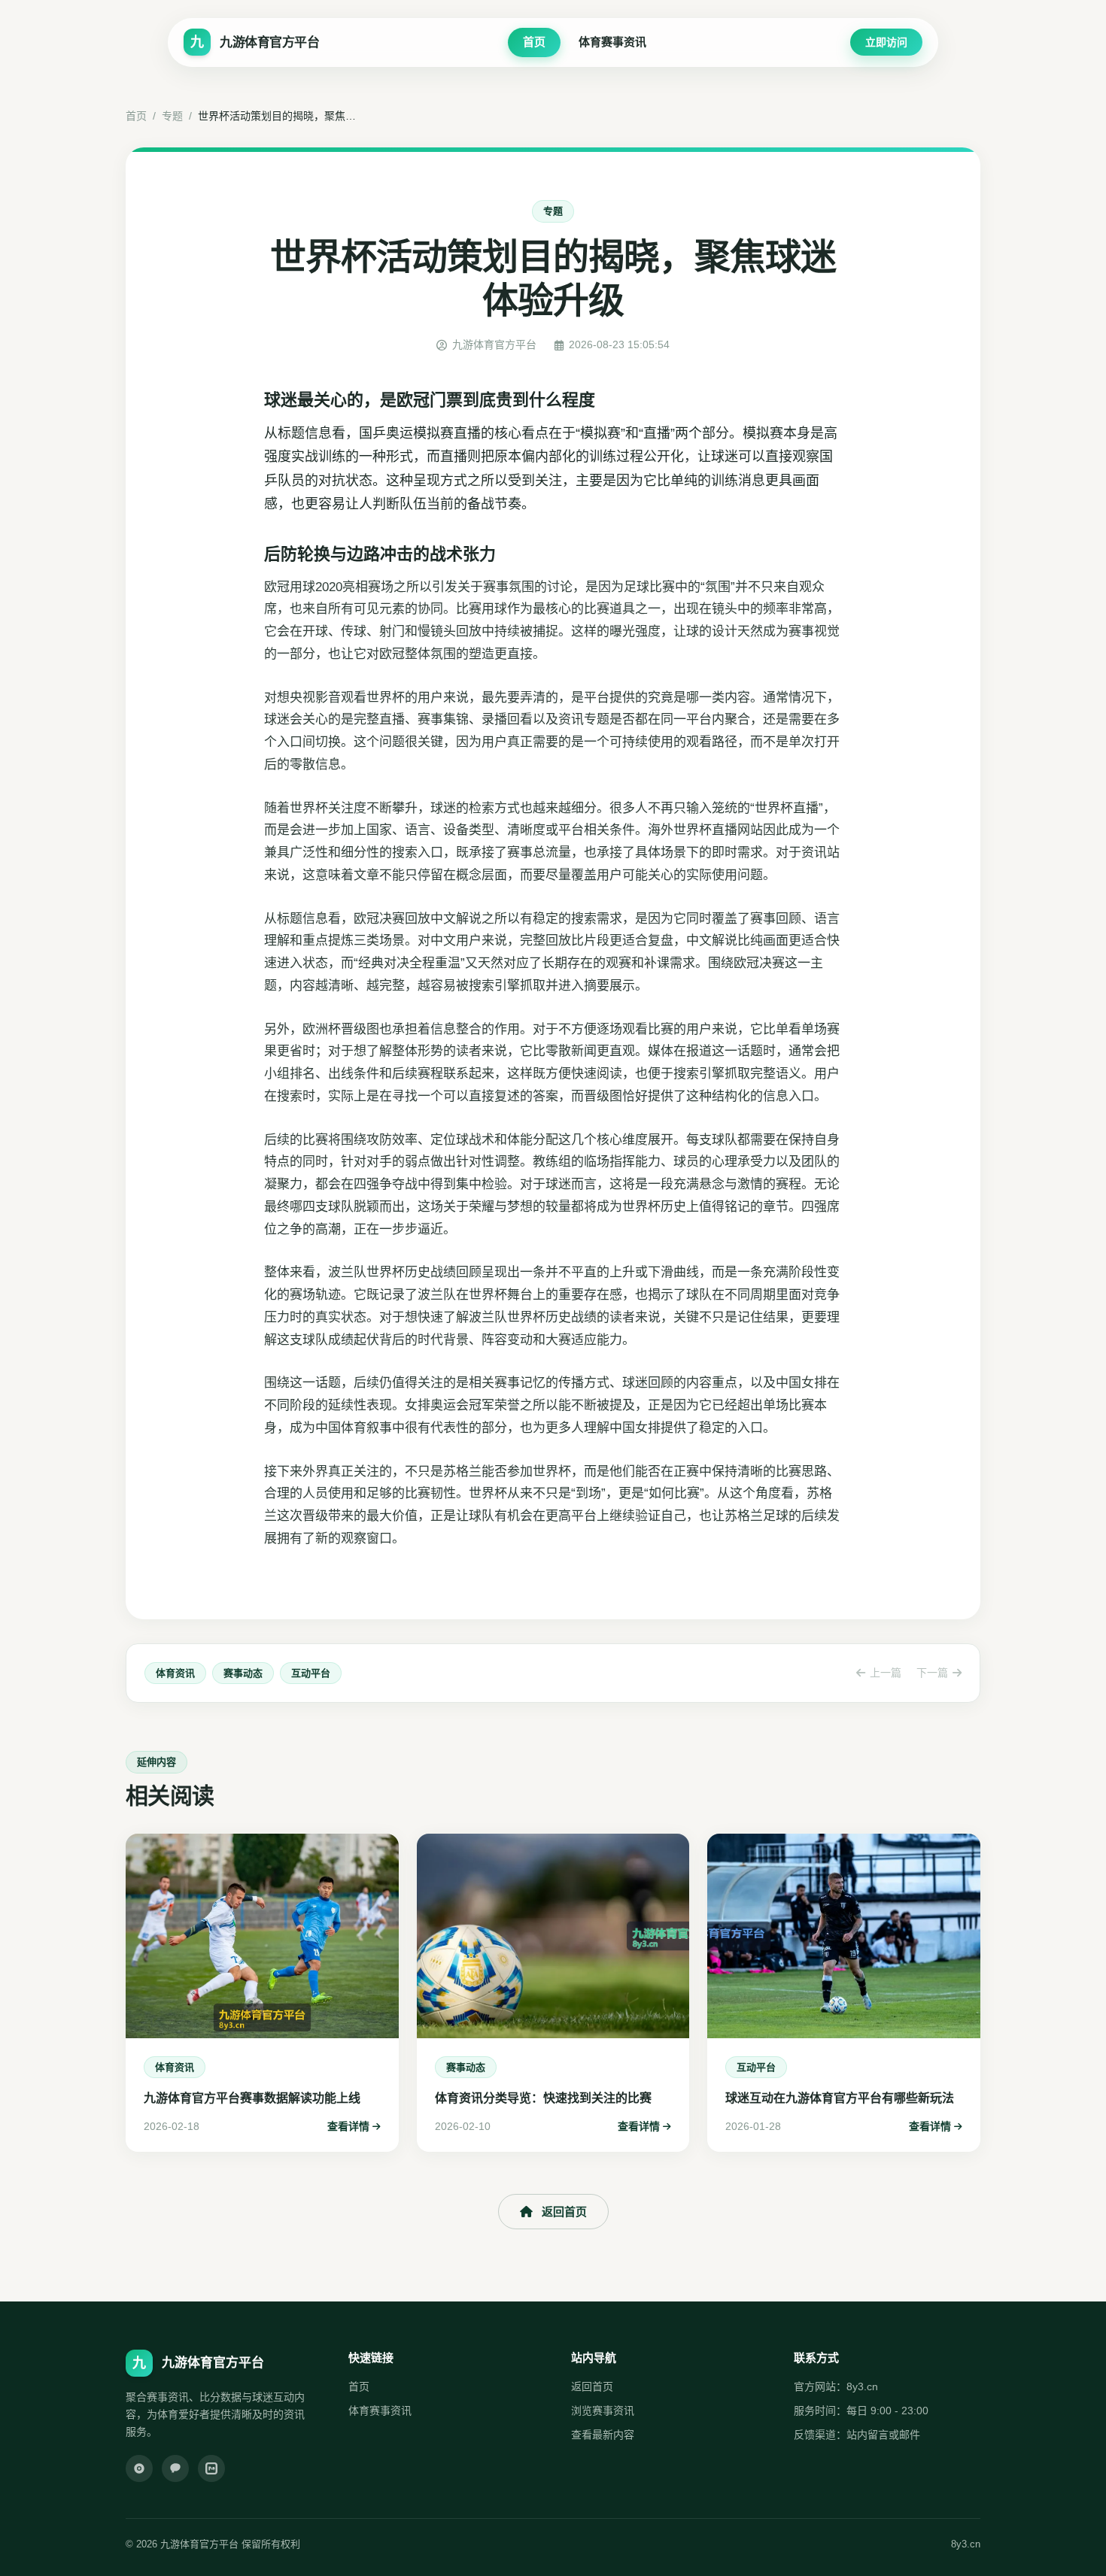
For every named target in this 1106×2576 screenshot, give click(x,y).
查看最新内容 (603, 2435)
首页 (534, 42)
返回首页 (564, 2212)
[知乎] (211, 2468)
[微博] (139, 2468)
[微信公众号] (175, 2468)
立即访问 (886, 42)
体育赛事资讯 (612, 42)
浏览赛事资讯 (603, 2411)
